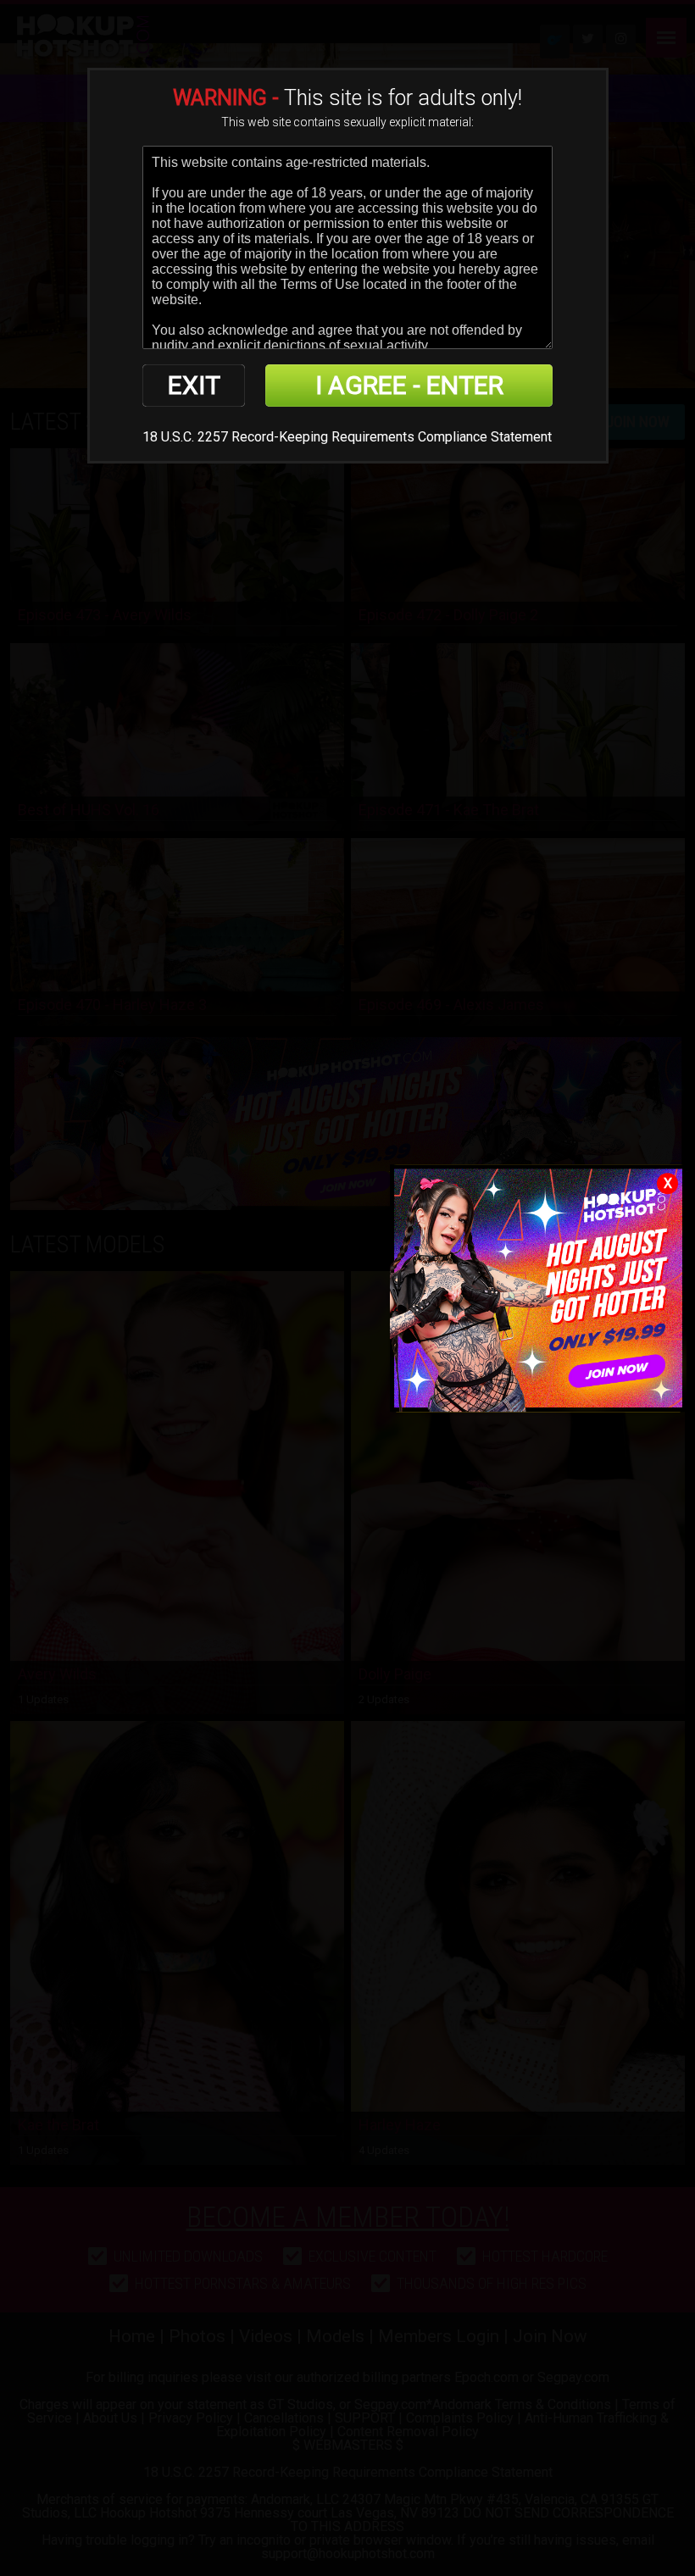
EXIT (194, 385)
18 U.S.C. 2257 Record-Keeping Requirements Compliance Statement (347, 437)
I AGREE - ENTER (409, 385)
